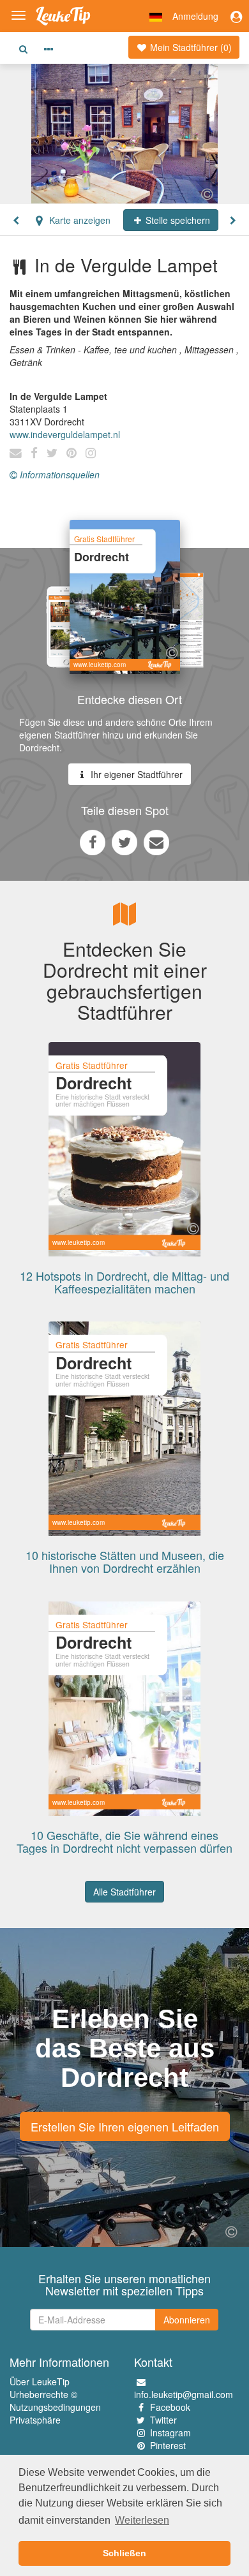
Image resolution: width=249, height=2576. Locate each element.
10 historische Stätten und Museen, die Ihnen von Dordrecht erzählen (125, 1561)
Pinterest (168, 2445)
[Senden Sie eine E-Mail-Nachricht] (156, 842)
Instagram (170, 2432)
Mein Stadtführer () (190, 47)
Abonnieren (187, 2320)
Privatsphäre (35, 2420)
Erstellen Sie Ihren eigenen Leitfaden (125, 2126)
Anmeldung (195, 16)
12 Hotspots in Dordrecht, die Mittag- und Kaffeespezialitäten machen (124, 1282)
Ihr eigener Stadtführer (135, 774)
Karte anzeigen (79, 220)
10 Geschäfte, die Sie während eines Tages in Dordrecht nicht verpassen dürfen (124, 1841)
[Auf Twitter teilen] (124, 842)
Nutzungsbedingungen (55, 2407)
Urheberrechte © (43, 2394)
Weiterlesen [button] (142, 2520)
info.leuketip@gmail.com (184, 2394)
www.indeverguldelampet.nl (65, 434)
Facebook (170, 2407)
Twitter (163, 2420)
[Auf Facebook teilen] (93, 842)
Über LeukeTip (40, 2381)
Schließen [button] (124, 2553)
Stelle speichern (177, 220)
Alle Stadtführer (124, 1892)
